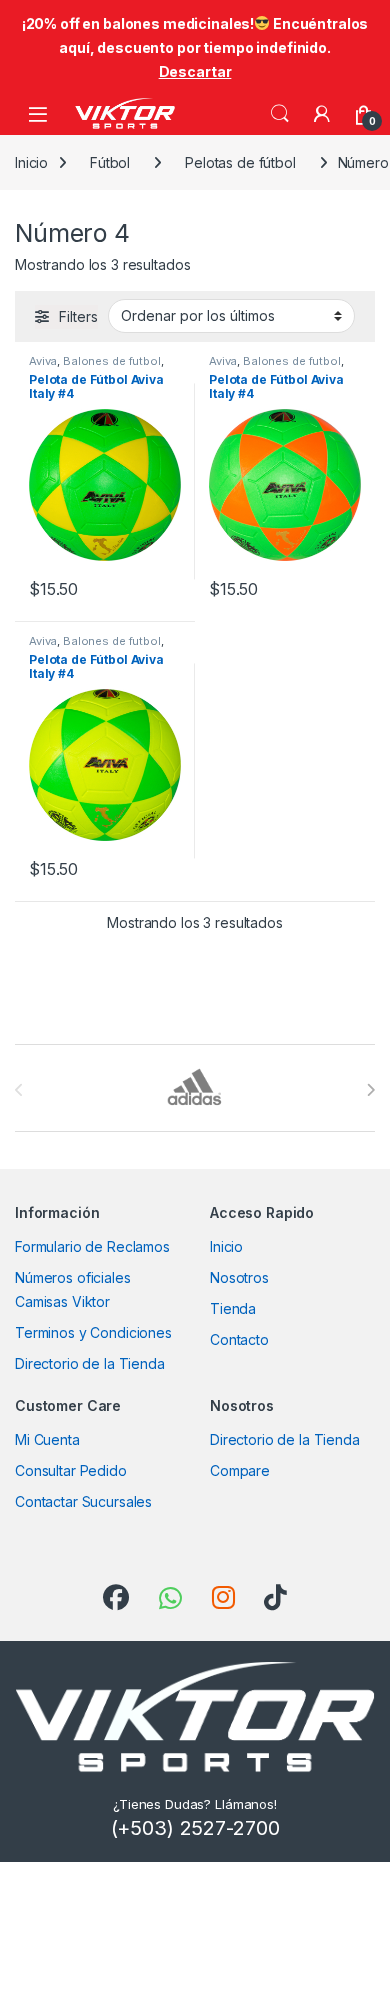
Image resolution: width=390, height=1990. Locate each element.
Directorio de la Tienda (90, 1363)
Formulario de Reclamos (92, 1246)
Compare (240, 1470)
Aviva (43, 361)
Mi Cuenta (47, 1439)
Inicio (31, 162)
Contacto (239, 1339)
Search (280, 114)
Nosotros (239, 1277)
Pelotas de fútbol (240, 162)
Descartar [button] (195, 71)
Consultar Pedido (71, 1470)
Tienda (233, 1308)
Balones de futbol (112, 361)
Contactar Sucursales (83, 1501)
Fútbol (110, 162)
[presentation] (370, 1090)
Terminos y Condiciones (93, 1332)
